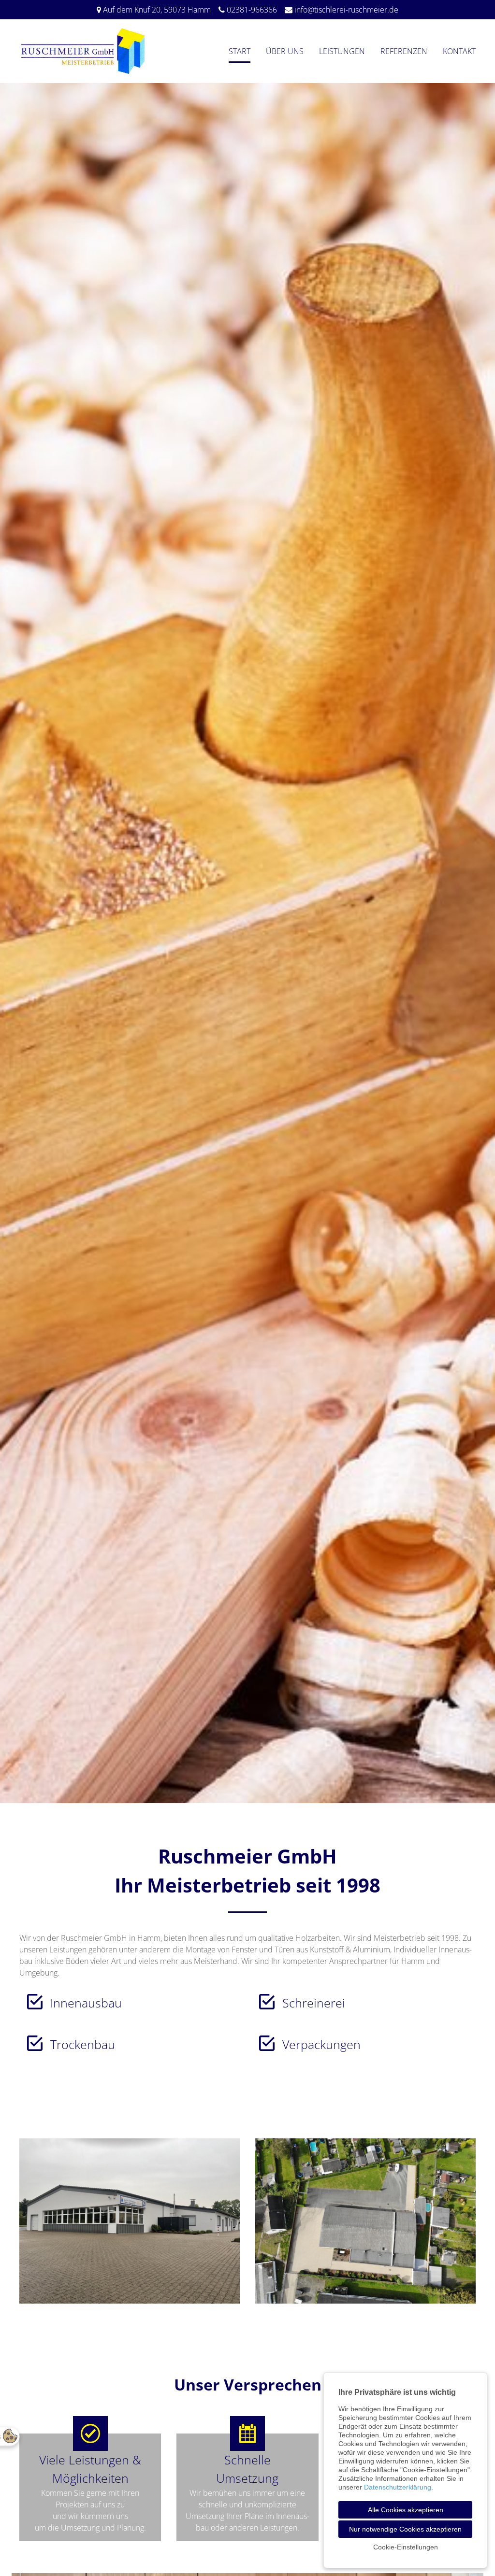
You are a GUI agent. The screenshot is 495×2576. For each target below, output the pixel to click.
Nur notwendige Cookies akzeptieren (405, 2529)
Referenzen (404, 51)
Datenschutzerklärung (398, 2487)
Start (240, 51)
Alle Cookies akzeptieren (406, 2510)
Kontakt (459, 51)
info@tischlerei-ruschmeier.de (346, 10)
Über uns (285, 51)
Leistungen (342, 51)
